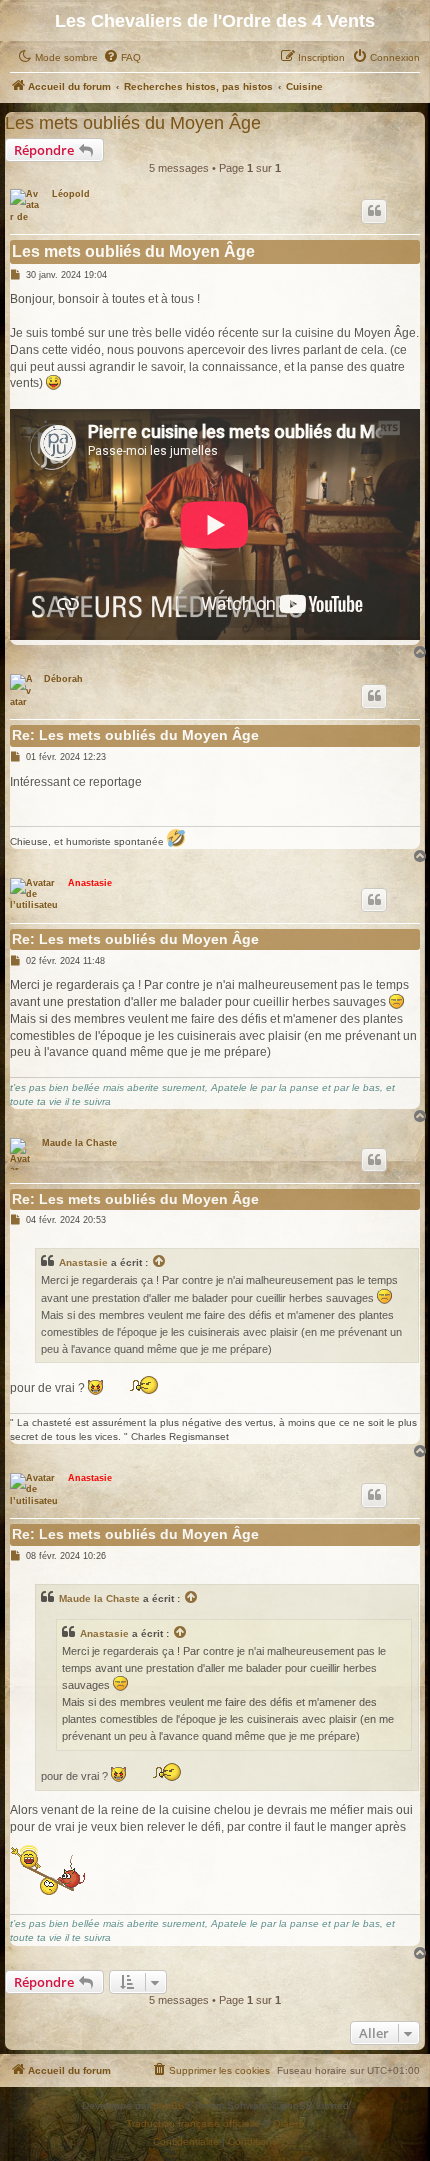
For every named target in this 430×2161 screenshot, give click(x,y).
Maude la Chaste (79, 1143)
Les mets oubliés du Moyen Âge (133, 122)
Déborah (63, 679)
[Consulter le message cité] (160, 1263)
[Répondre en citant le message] (374, 211)
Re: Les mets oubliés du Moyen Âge (135, 735)
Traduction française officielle (193, 2123)
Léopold (71, 194)
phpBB (169, 2105)
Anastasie (90, 883)
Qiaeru (288, 2123)
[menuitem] (122, 58)
